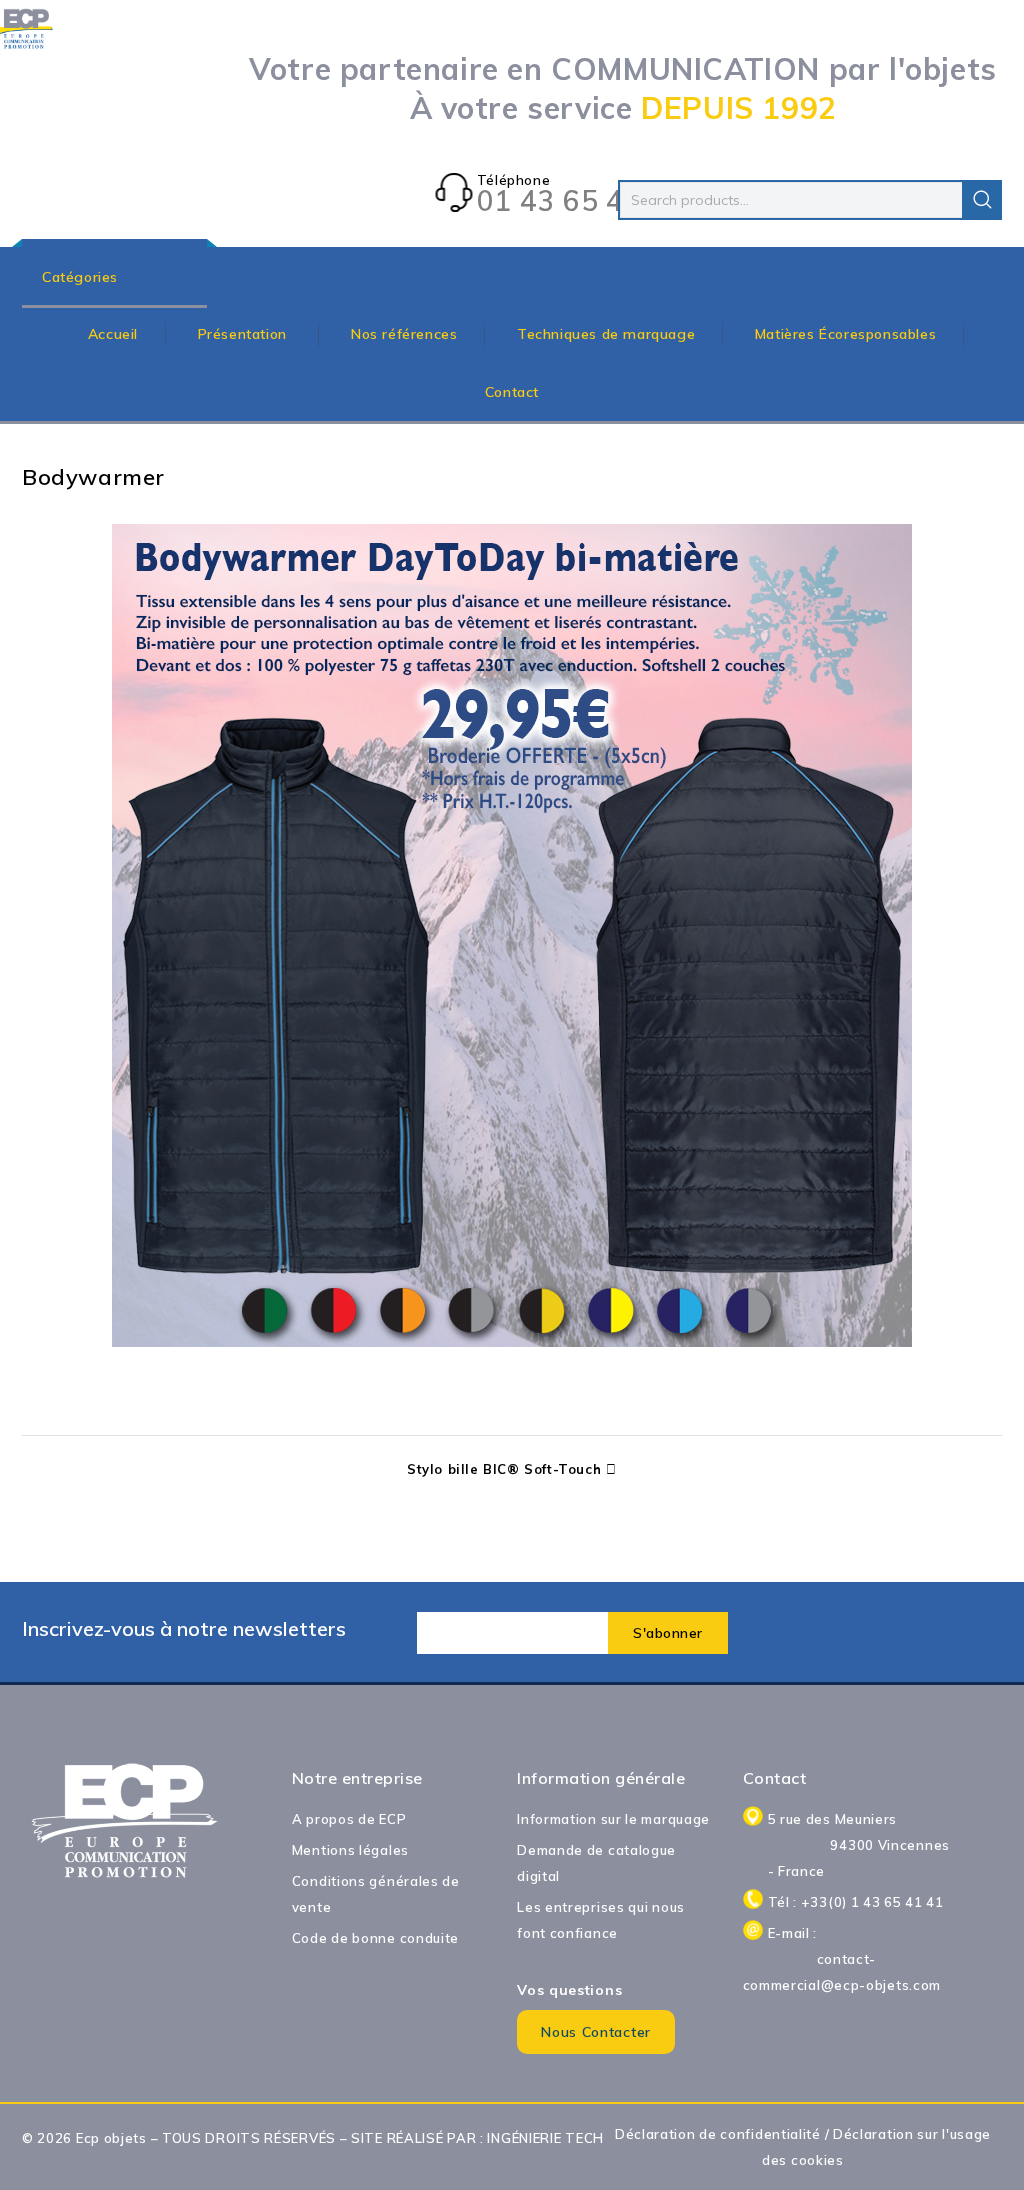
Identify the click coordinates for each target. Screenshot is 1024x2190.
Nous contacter (596, 2032)
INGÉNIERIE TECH (545, 2138)
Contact (512, 392)
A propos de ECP (349, 1819)
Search (982, 200)
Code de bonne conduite (375, 1938)
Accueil (113, 334)
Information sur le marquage (613, 1819)
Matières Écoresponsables (845, 334)
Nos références (404, 334)
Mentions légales (350, 1850)
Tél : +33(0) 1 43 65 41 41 (856, 1902)
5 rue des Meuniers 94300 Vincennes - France (859, 1845)
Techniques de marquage (606, 334)
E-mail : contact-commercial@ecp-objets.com (847, 1959)
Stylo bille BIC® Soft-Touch (504, 1469)
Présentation (245, 334)
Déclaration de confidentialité (718, 2134)
